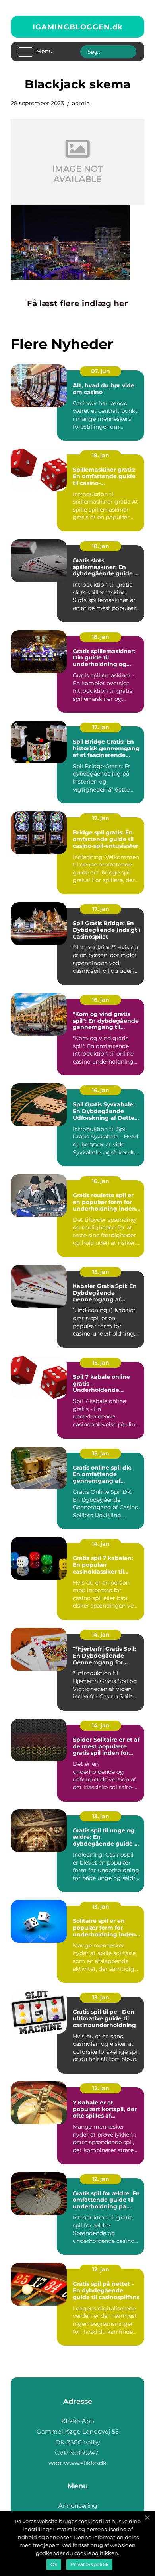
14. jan (101, 1544)
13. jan (101, 1816)
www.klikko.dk (85, 2463)
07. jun (101, 371)
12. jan (101, 2088)
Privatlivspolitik (89, 2564)
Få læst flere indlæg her (77, 303)
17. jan (101, 727)
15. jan (101, 1272)
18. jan (101, 455)
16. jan (101, 1000)
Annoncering (78, 2506)
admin (81, 103)
